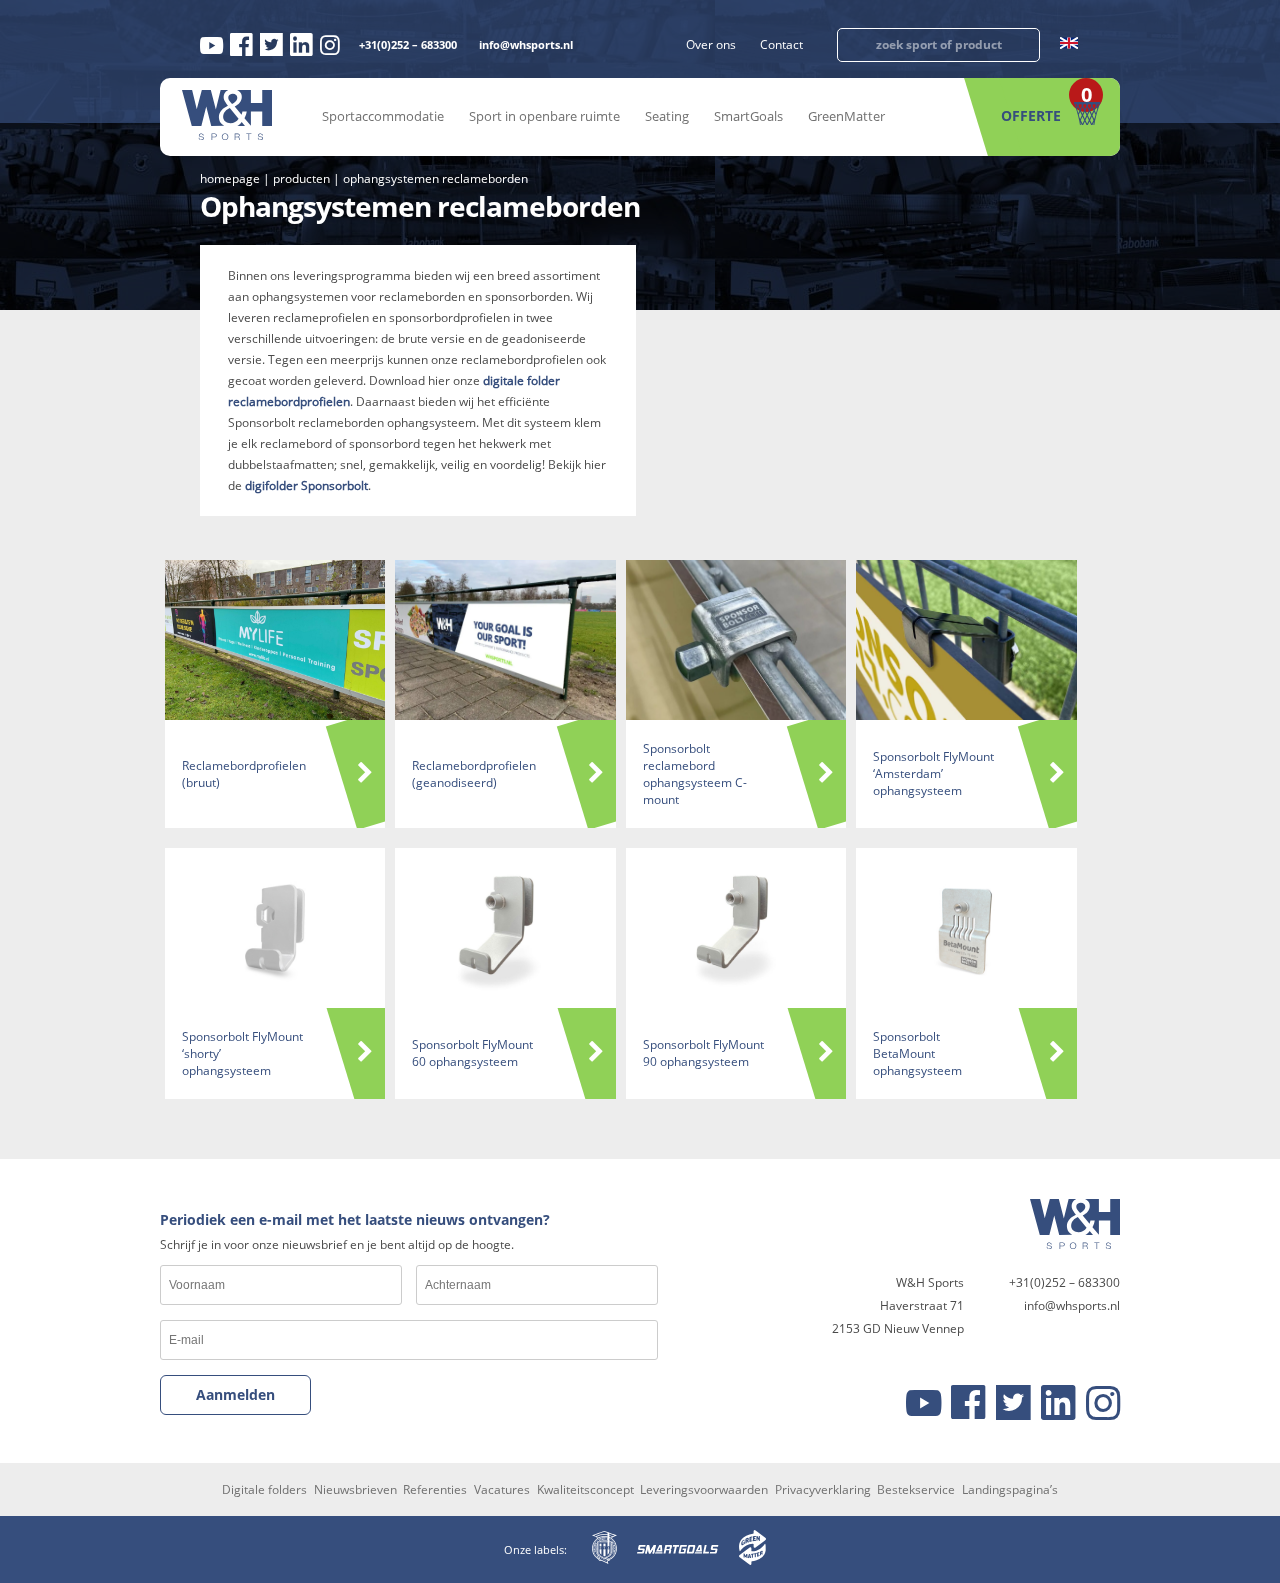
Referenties (435, 1489)
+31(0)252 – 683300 (408, 44)
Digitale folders (264, 1489)
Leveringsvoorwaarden (704, 1489)
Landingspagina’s (1010, 1489)
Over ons (711, 44)
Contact (781, 44)
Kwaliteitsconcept (585, 1489)
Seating (667, 116)
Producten (301, 178)
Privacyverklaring (823, 1489)
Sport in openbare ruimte (544, 116)
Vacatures (502, 1489)
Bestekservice (916, 1489)
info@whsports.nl (526, 44)
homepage (230, 178)
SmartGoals (748, 116)
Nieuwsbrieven (355, 1489)
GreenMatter (846, 116)
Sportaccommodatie (383, 116)
